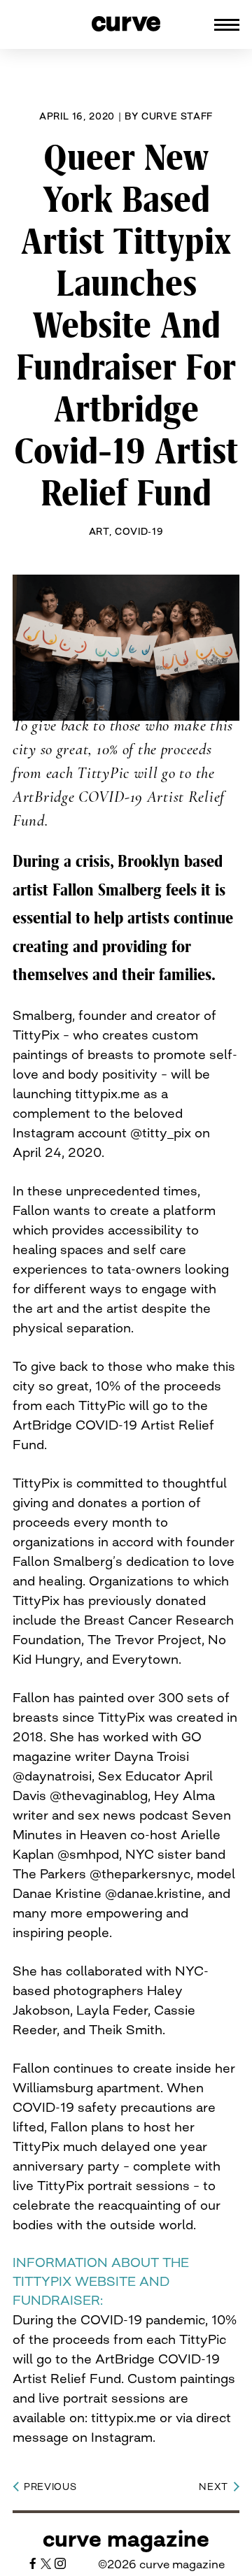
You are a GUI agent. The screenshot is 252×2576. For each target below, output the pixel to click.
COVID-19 (139, 531)
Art (99, 531)
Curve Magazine (126, 2539)
